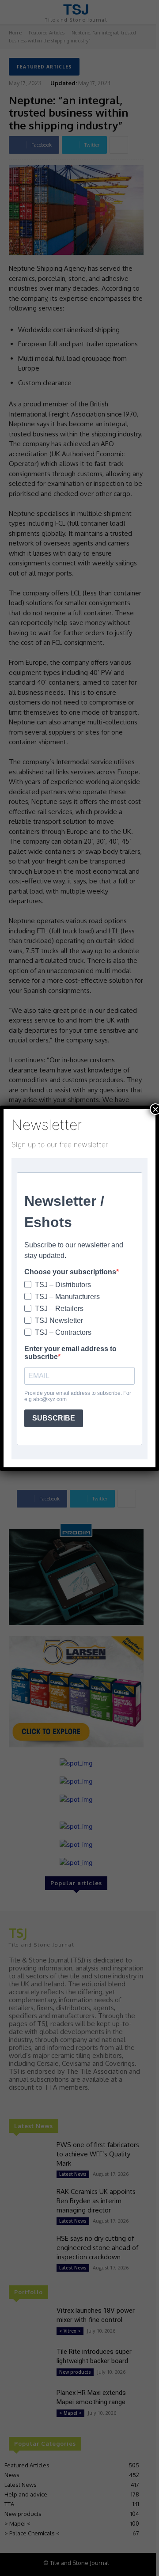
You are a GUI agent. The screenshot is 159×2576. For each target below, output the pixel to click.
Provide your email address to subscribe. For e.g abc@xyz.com (78, 1396)
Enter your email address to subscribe (70, 1353)
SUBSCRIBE (54, 1418)
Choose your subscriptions (70, 1272)
